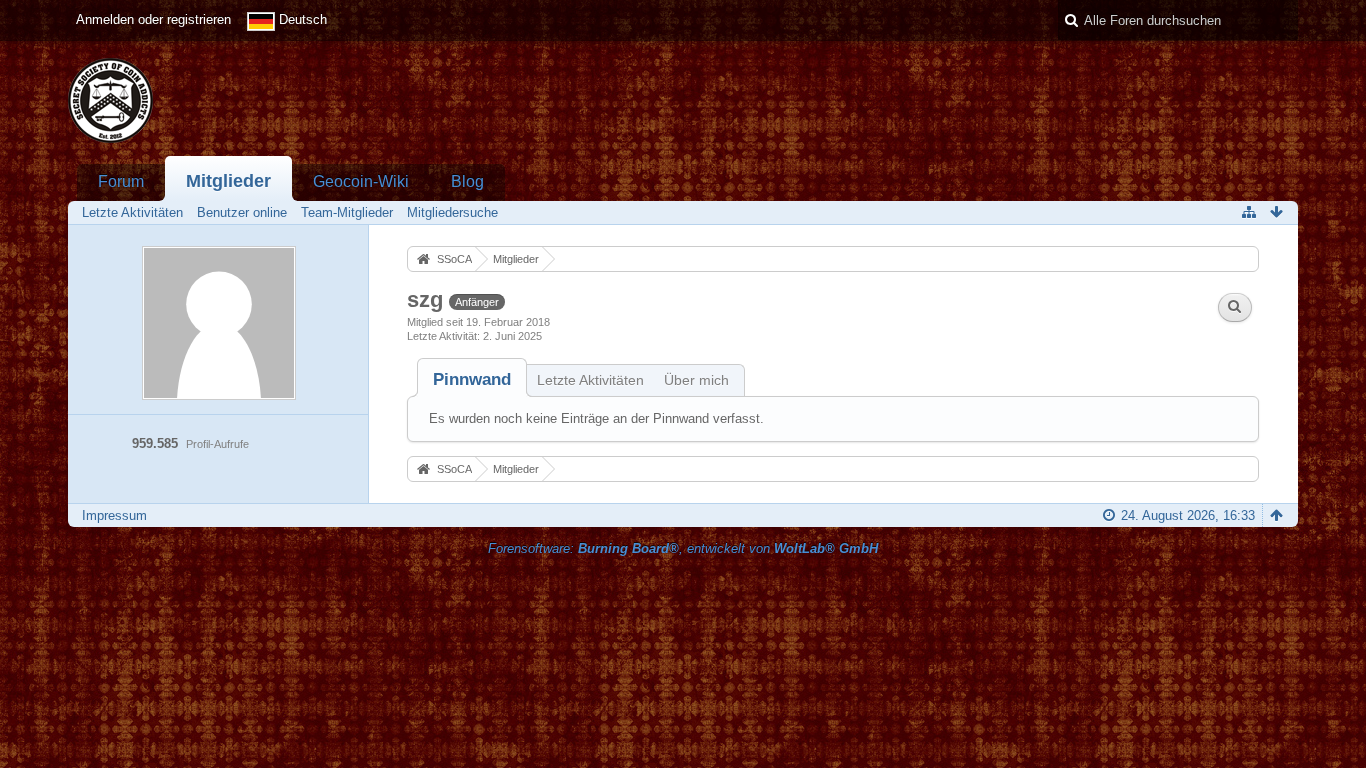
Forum (121, 181)
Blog (467, 181)
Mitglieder (228, 181)
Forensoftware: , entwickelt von (683, 548)
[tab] (472, 379)
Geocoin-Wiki (361, 181)
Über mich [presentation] (696, 380)
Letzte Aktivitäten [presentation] (590, 380)
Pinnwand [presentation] (472, 379)
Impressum (114, 515)
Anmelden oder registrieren (153, 19)
